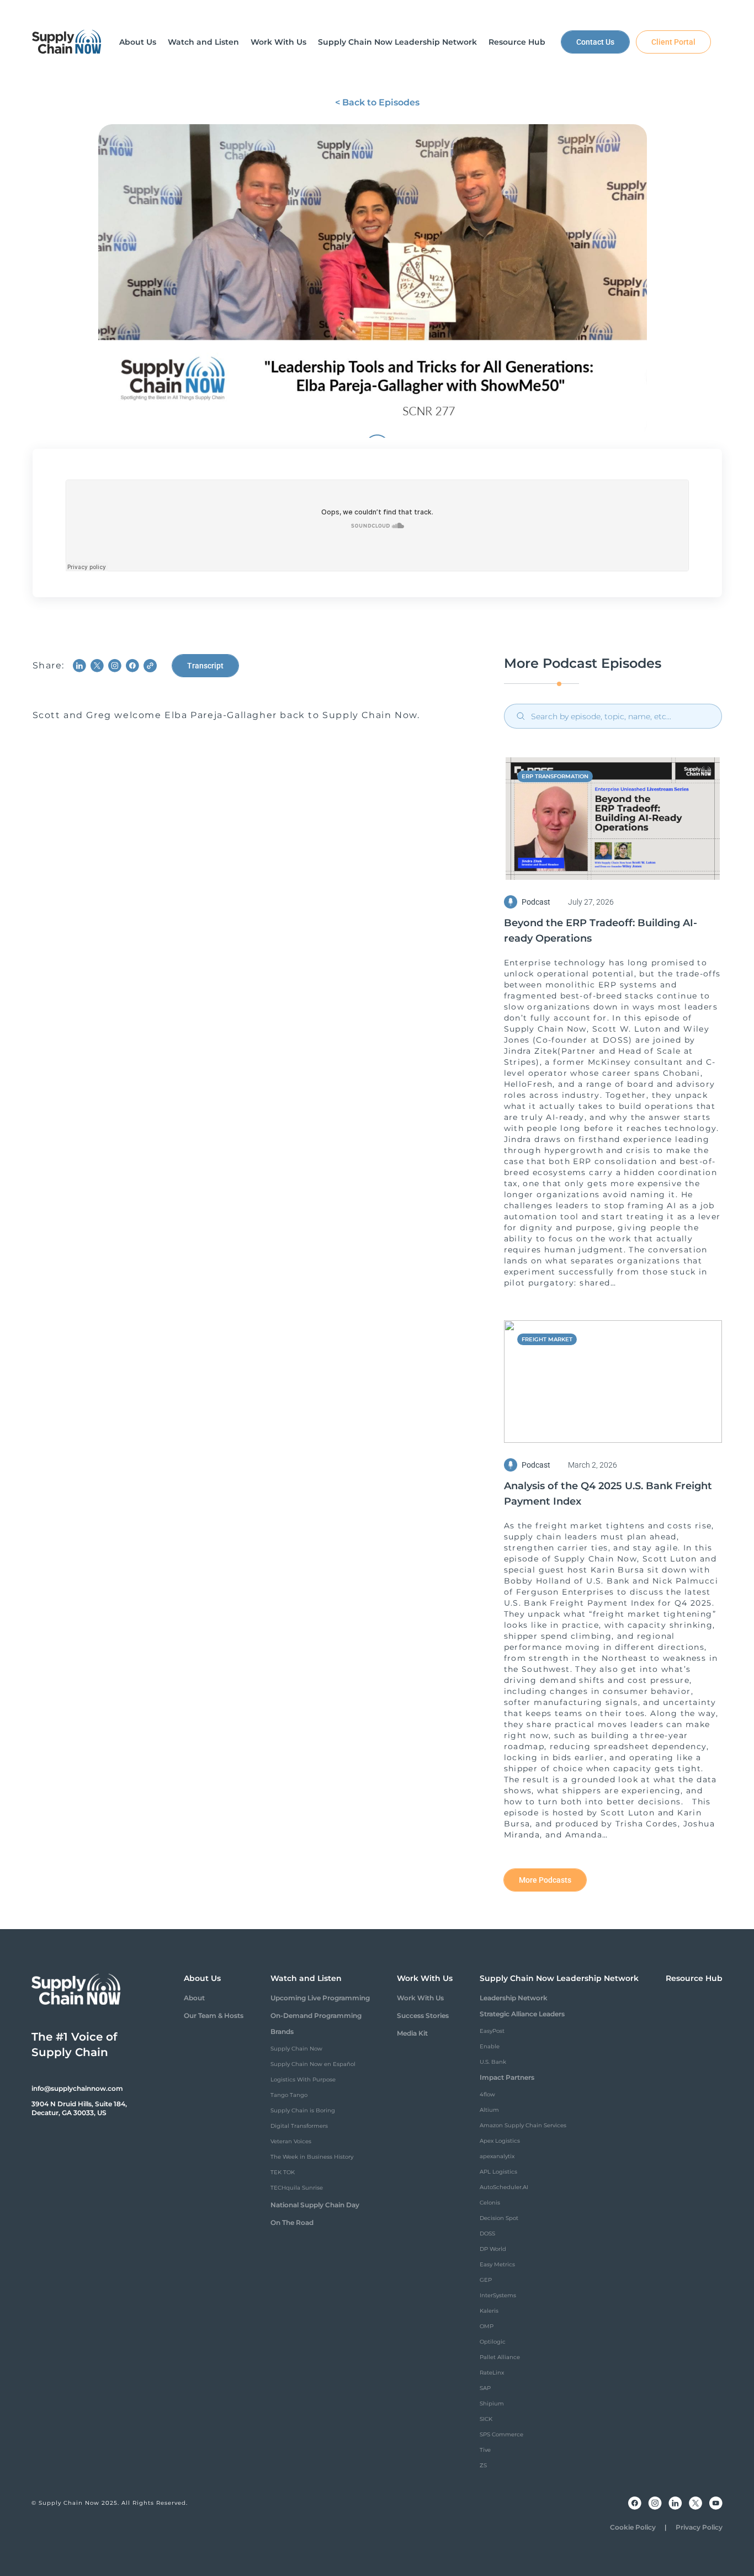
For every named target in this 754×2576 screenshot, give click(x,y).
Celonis (490, 2203)
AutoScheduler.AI (504, 2187)
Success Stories (423, 2015)
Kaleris (489, 2311)
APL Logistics (498, 2172)
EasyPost (492, 2031)
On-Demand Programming (316, 2015)
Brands (282, 2031)
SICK (486, 2419)
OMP (487, 2326)
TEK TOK (283, 2172)
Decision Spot (499, 2218)
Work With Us (420, 1998)
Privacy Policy (699, 2527)
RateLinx (492, 2373)
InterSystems (498, 2295)
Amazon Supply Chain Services (523, 2125)
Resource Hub (694, 1978)
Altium (489, 2110)
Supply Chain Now (296, 2049)
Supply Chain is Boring (303, 2110)
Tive (485, 2450)
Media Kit (412, 2033)
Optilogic (493, 2342)
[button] (138, 42)
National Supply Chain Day (315, 2205)
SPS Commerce (501, 2434)
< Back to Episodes (377, 102)
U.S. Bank (493, 2062)
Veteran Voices (291, 2141)
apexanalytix (497, 2156)
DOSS (487, 2234)
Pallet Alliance (500, 2357)
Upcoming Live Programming (320, 1998)
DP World (493, 2249)
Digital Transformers (299, 2126)
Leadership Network (514, 1998)
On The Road (292, 2222)
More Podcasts (545, 1880)
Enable (490, 2046)
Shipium (492, 2404)
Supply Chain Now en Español (313, 2064)
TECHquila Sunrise (297, 2188)
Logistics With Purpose (303, 2080)
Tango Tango (289, 2095)
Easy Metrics (497, 2264)
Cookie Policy (633, 2527)
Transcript (205, 666)
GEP (486, 2280)
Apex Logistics (500, 2141)
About (194, 1998)
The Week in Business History (312, 2157)
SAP (485, 2388)
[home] (67, 42)
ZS (483, 2465)
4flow (487, 2094)
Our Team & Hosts (214, 2015)
